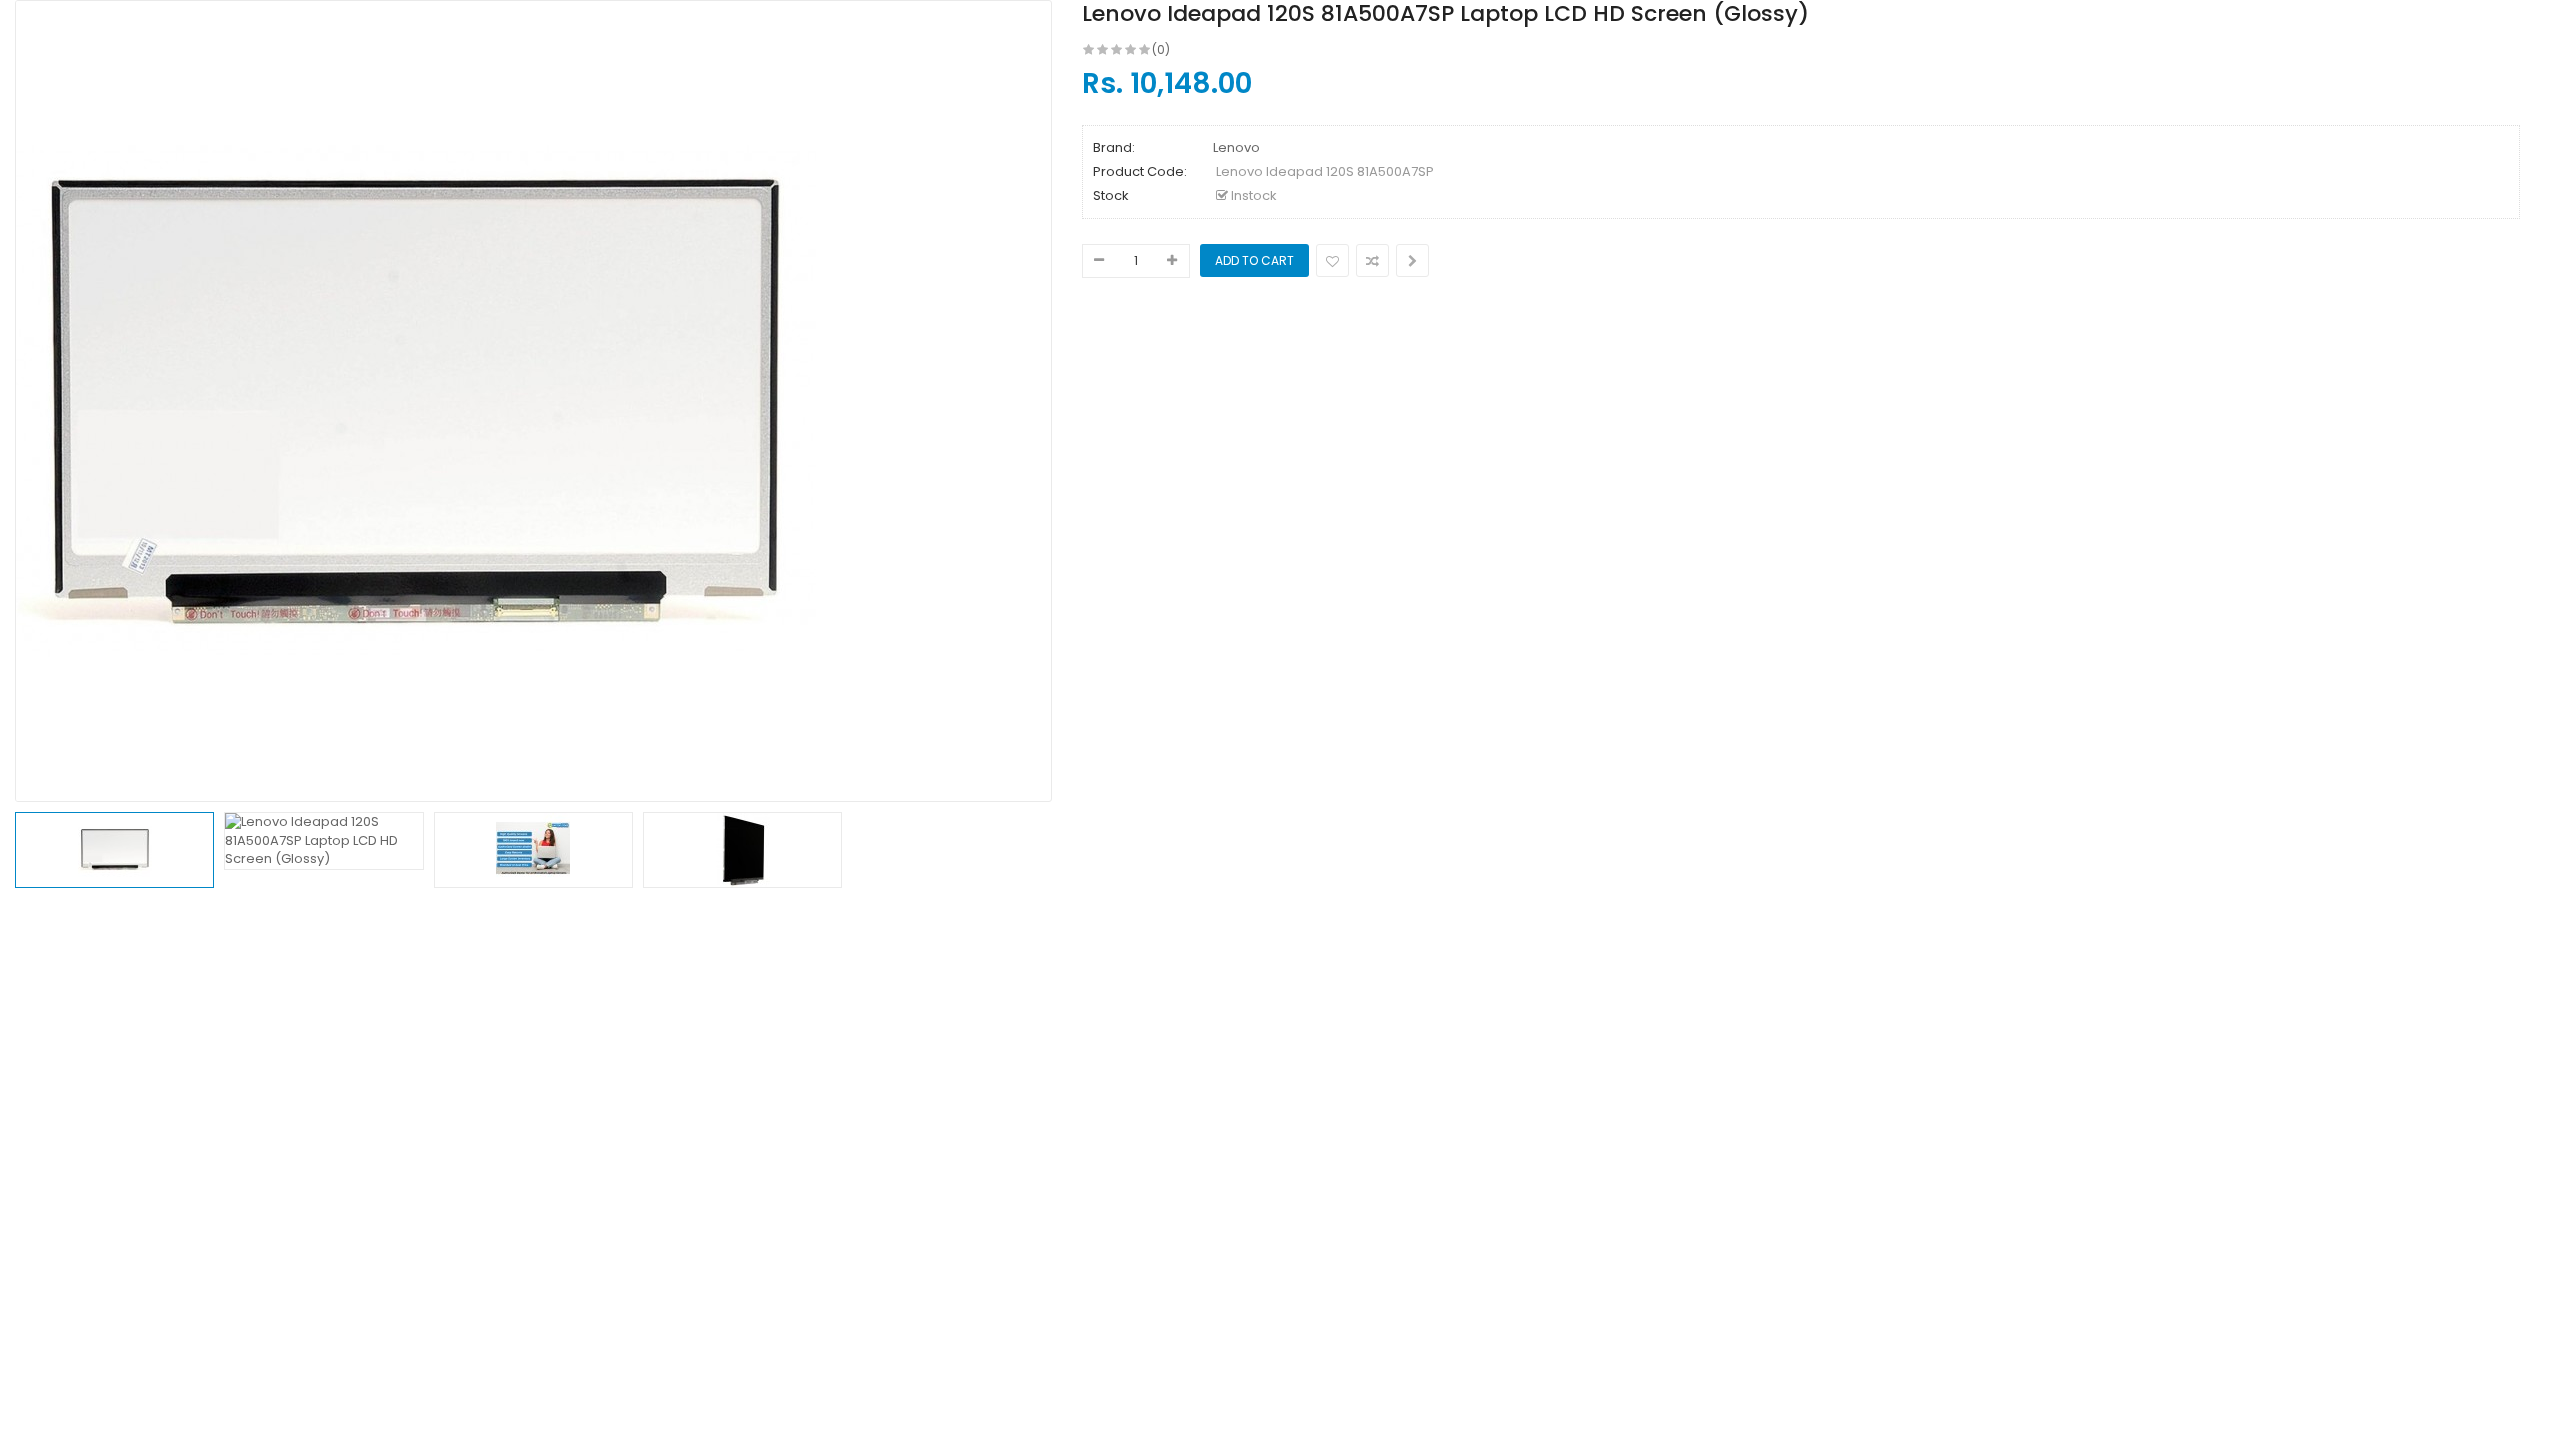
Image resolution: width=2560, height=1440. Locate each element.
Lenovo (1236, 147)
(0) (1161, 49)
